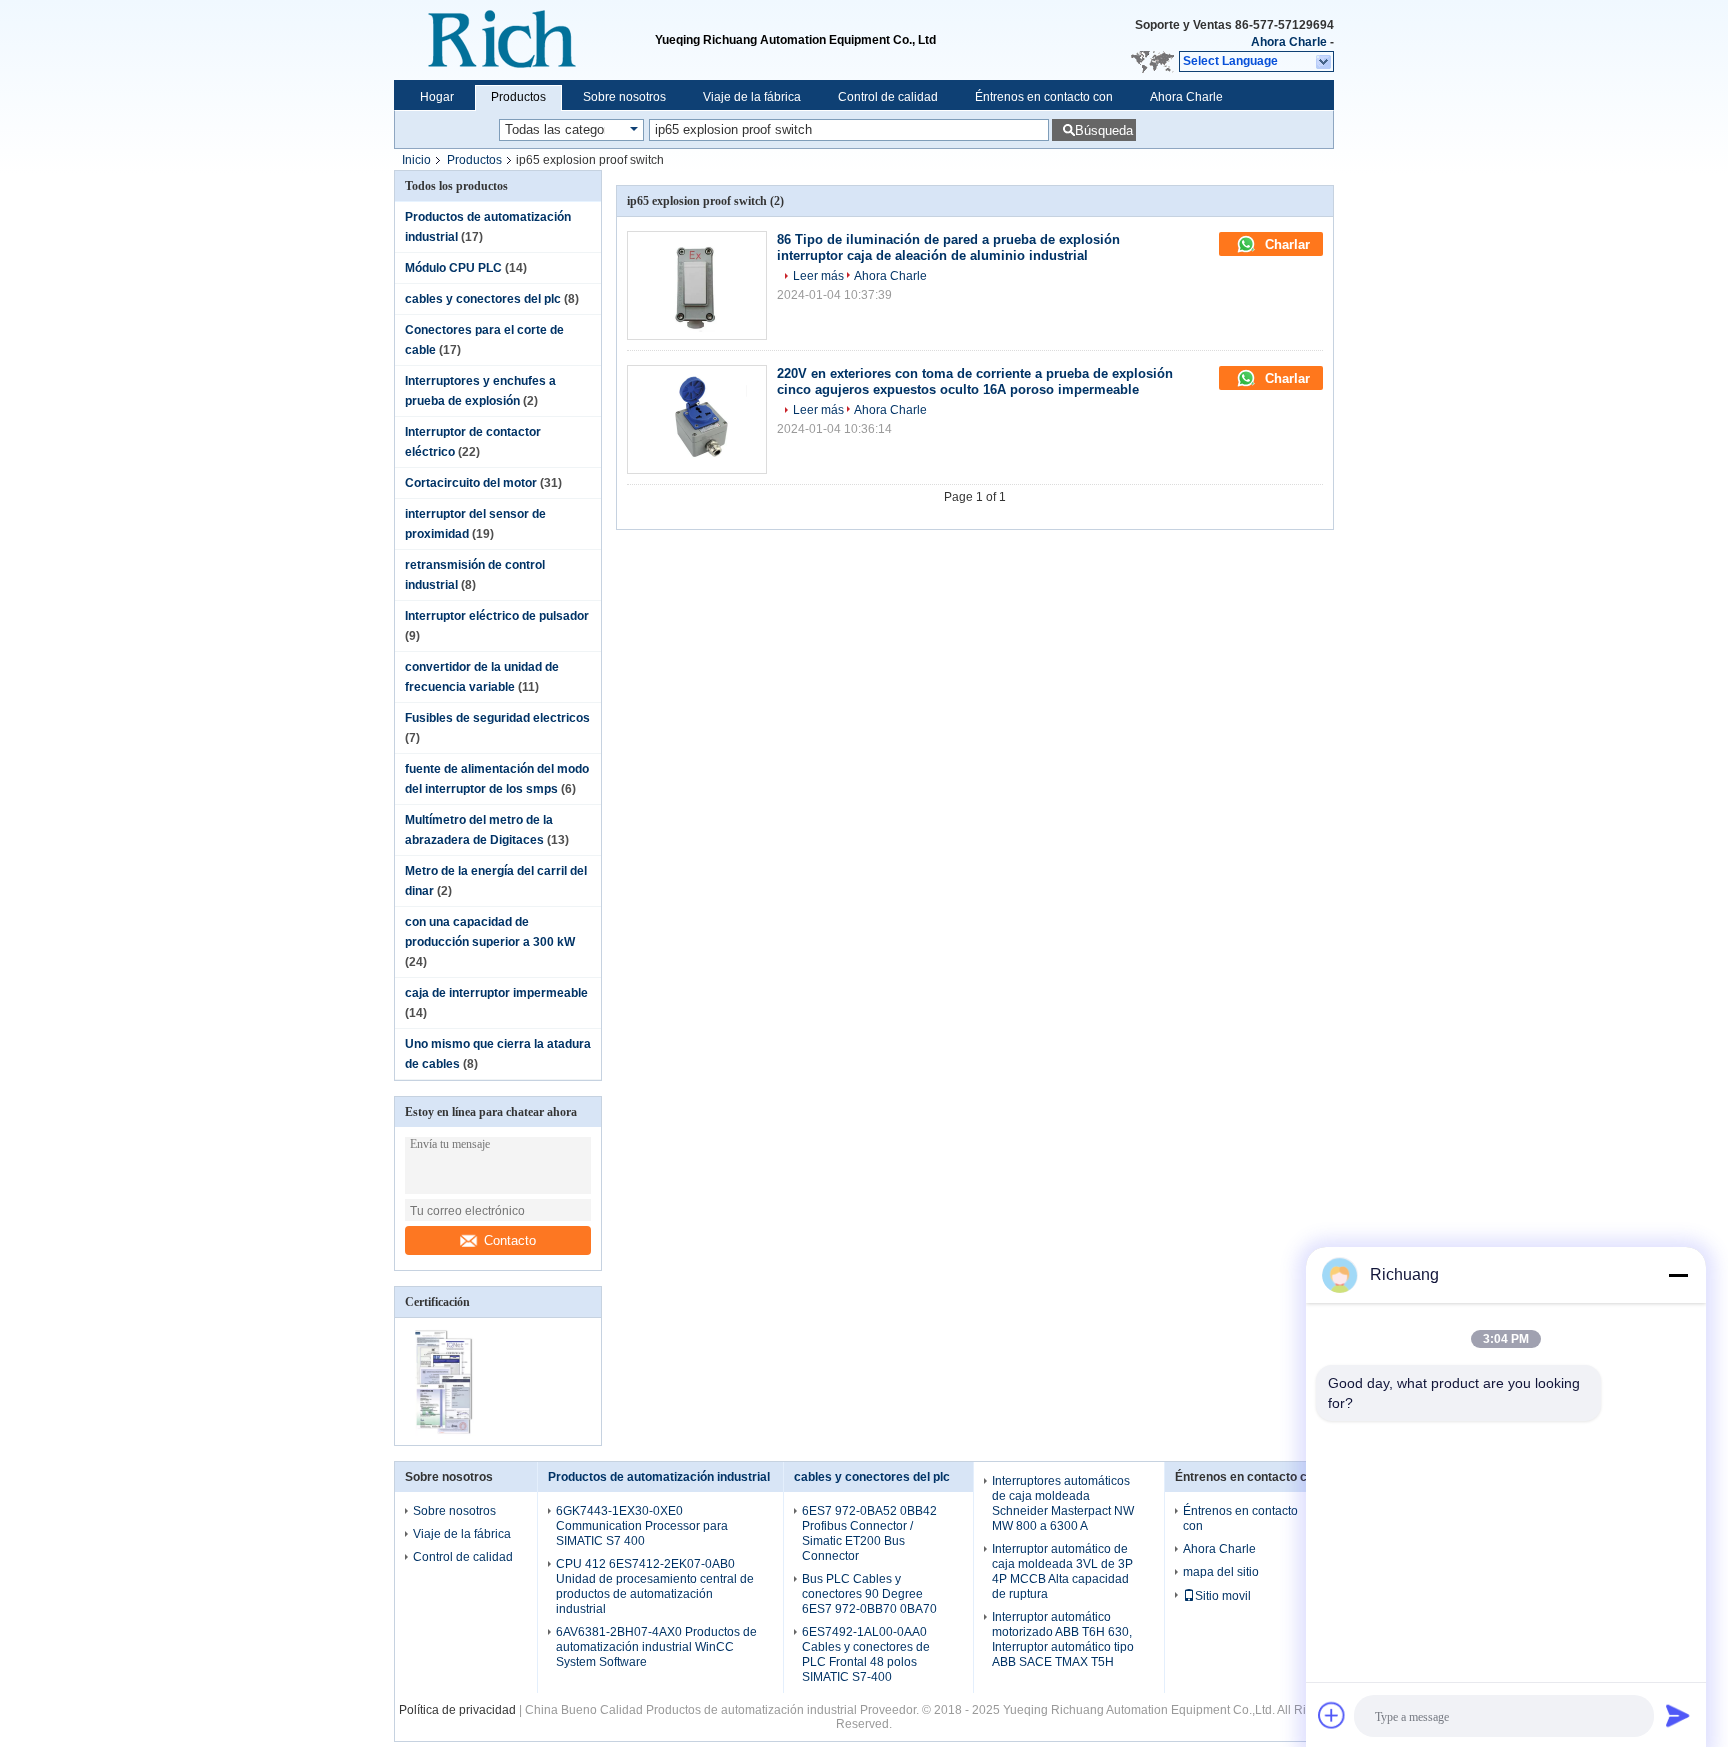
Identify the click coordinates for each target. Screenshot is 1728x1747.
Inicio (416, 160)
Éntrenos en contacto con (1044, 97)
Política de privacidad (457, 1710)
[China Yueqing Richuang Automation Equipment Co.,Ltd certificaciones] (446, 1432)
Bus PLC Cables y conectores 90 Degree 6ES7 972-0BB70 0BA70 (869, 1594)
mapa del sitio (1221, 1572)
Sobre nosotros (624, 97)
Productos (518, 97)
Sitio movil (1223, 1596)
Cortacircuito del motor (471, 483)
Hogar (437, 97)
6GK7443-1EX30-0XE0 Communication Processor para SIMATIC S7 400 (642, 1526)
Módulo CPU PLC (453, 268)
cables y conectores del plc (483, 299)
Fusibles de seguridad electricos (497, 718)
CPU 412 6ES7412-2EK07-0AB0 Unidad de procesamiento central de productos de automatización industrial (655, 1586)
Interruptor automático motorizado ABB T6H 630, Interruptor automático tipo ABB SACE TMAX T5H (1063, 1639)
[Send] (1678, 1715)
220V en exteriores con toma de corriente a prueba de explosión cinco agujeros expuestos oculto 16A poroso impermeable (975, 381)
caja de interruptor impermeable (496, 993)
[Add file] (1332, 1715)
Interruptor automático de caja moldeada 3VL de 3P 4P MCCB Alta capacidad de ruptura (1062, 1571)
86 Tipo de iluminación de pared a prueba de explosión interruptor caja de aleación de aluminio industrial (948, 247)
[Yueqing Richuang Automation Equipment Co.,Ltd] (524, 40)
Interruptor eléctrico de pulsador (497, 616)
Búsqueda (1104, 130)
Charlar (1285, 244)
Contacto (510, 1240)
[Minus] (1678, 1275)
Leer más (818, 276)
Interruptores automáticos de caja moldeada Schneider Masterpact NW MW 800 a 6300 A (1063, 1503)
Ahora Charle (1289, 42)
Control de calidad (888, 97)
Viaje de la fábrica (752, 97)
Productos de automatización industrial (659, 1477)
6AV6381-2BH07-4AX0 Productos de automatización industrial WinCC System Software (656, 1647)
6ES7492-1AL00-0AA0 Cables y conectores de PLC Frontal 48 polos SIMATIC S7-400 (866, 1654)
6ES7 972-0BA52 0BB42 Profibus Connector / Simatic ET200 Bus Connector (869, 1533)
